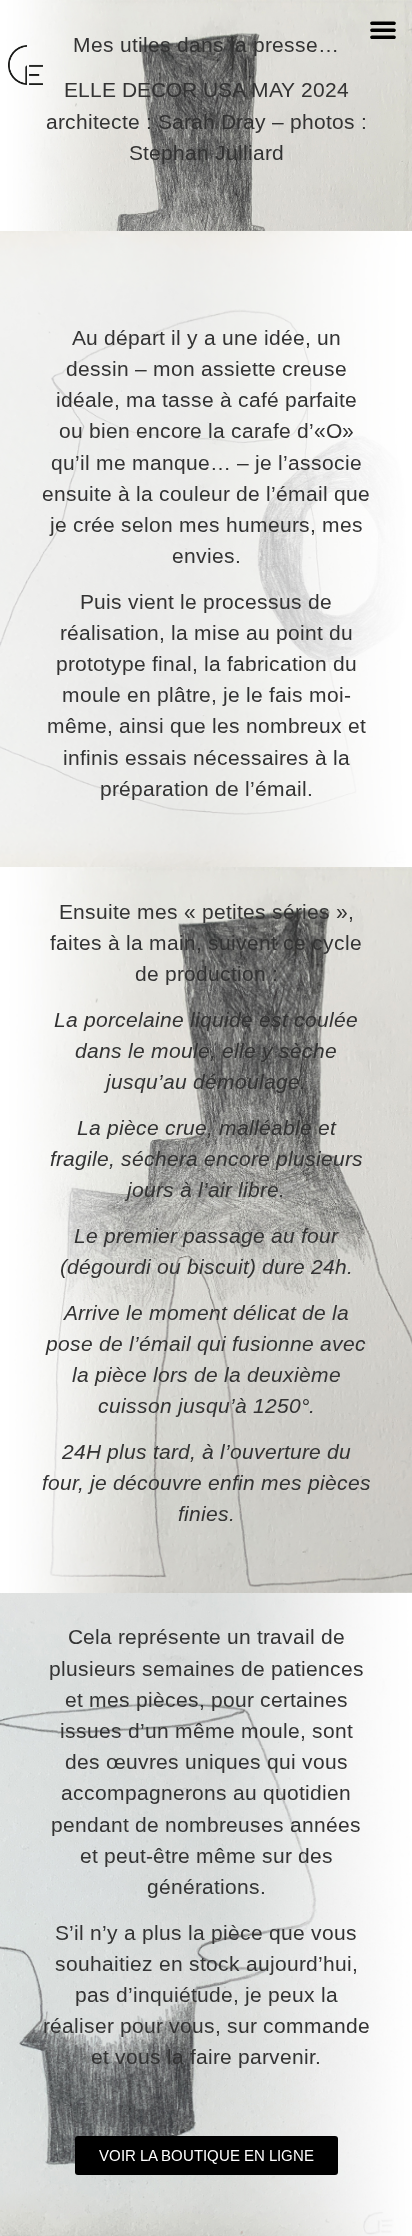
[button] (383, 29)
